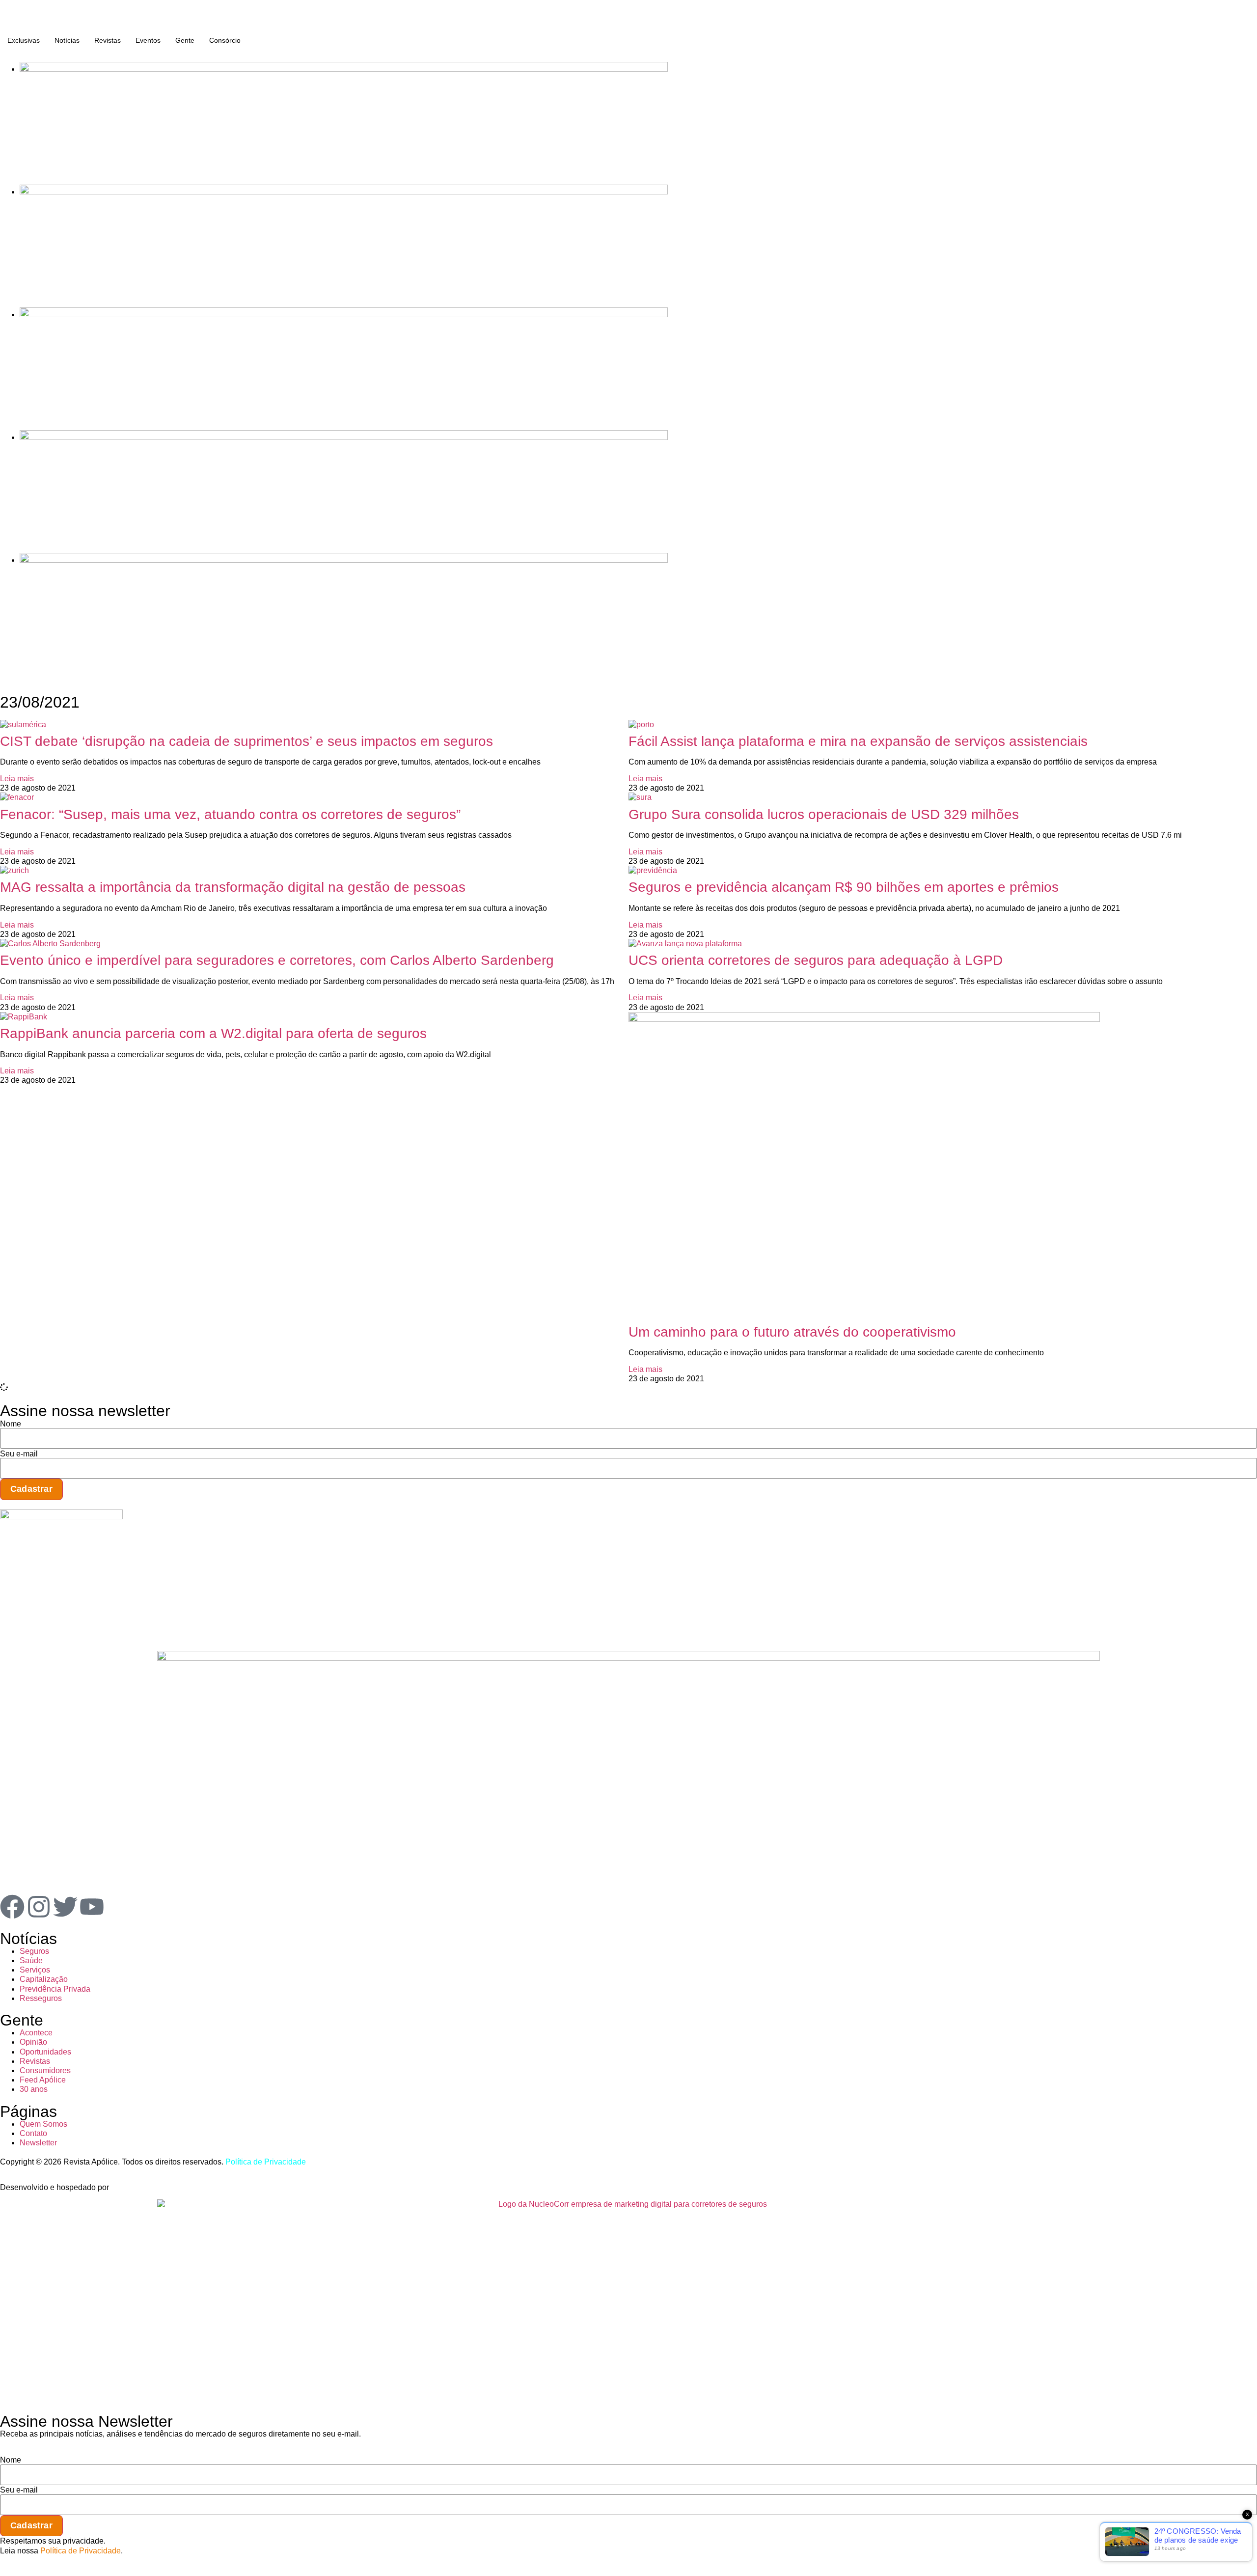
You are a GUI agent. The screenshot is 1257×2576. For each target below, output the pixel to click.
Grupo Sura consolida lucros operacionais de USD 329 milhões (824, 814)
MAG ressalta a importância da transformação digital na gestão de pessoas (233, 887)
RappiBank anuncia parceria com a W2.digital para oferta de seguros (213, 1033)
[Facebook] (12, 1907)
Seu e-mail (19, 1454)
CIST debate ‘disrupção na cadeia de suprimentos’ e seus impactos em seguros (246, 741)
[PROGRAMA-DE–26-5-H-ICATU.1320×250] (344, 315)
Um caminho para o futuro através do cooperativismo (792, 1332)
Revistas (108, 40)
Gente (185, 40)
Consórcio (225, 40)
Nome (11, 1424)
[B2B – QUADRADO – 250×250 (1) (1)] (61, 1517)
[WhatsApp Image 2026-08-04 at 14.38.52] (344, 560)
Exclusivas (24, 40)
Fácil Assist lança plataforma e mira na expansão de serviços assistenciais (858, 741)
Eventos (148, 40)
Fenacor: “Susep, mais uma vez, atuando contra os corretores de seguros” (230, 814)
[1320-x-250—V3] (344, 69)
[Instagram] (39, 1907)
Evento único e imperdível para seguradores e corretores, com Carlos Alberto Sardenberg (277, 960)
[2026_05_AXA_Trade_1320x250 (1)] (344, 192)
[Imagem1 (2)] (344, 437)
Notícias (67, 40)
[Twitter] (65, 1907)
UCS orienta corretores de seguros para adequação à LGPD (816, 960)
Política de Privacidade (266, 2162)
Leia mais (17, 779)
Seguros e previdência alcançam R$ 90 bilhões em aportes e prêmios (844, 887)
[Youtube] (92, 1907)
